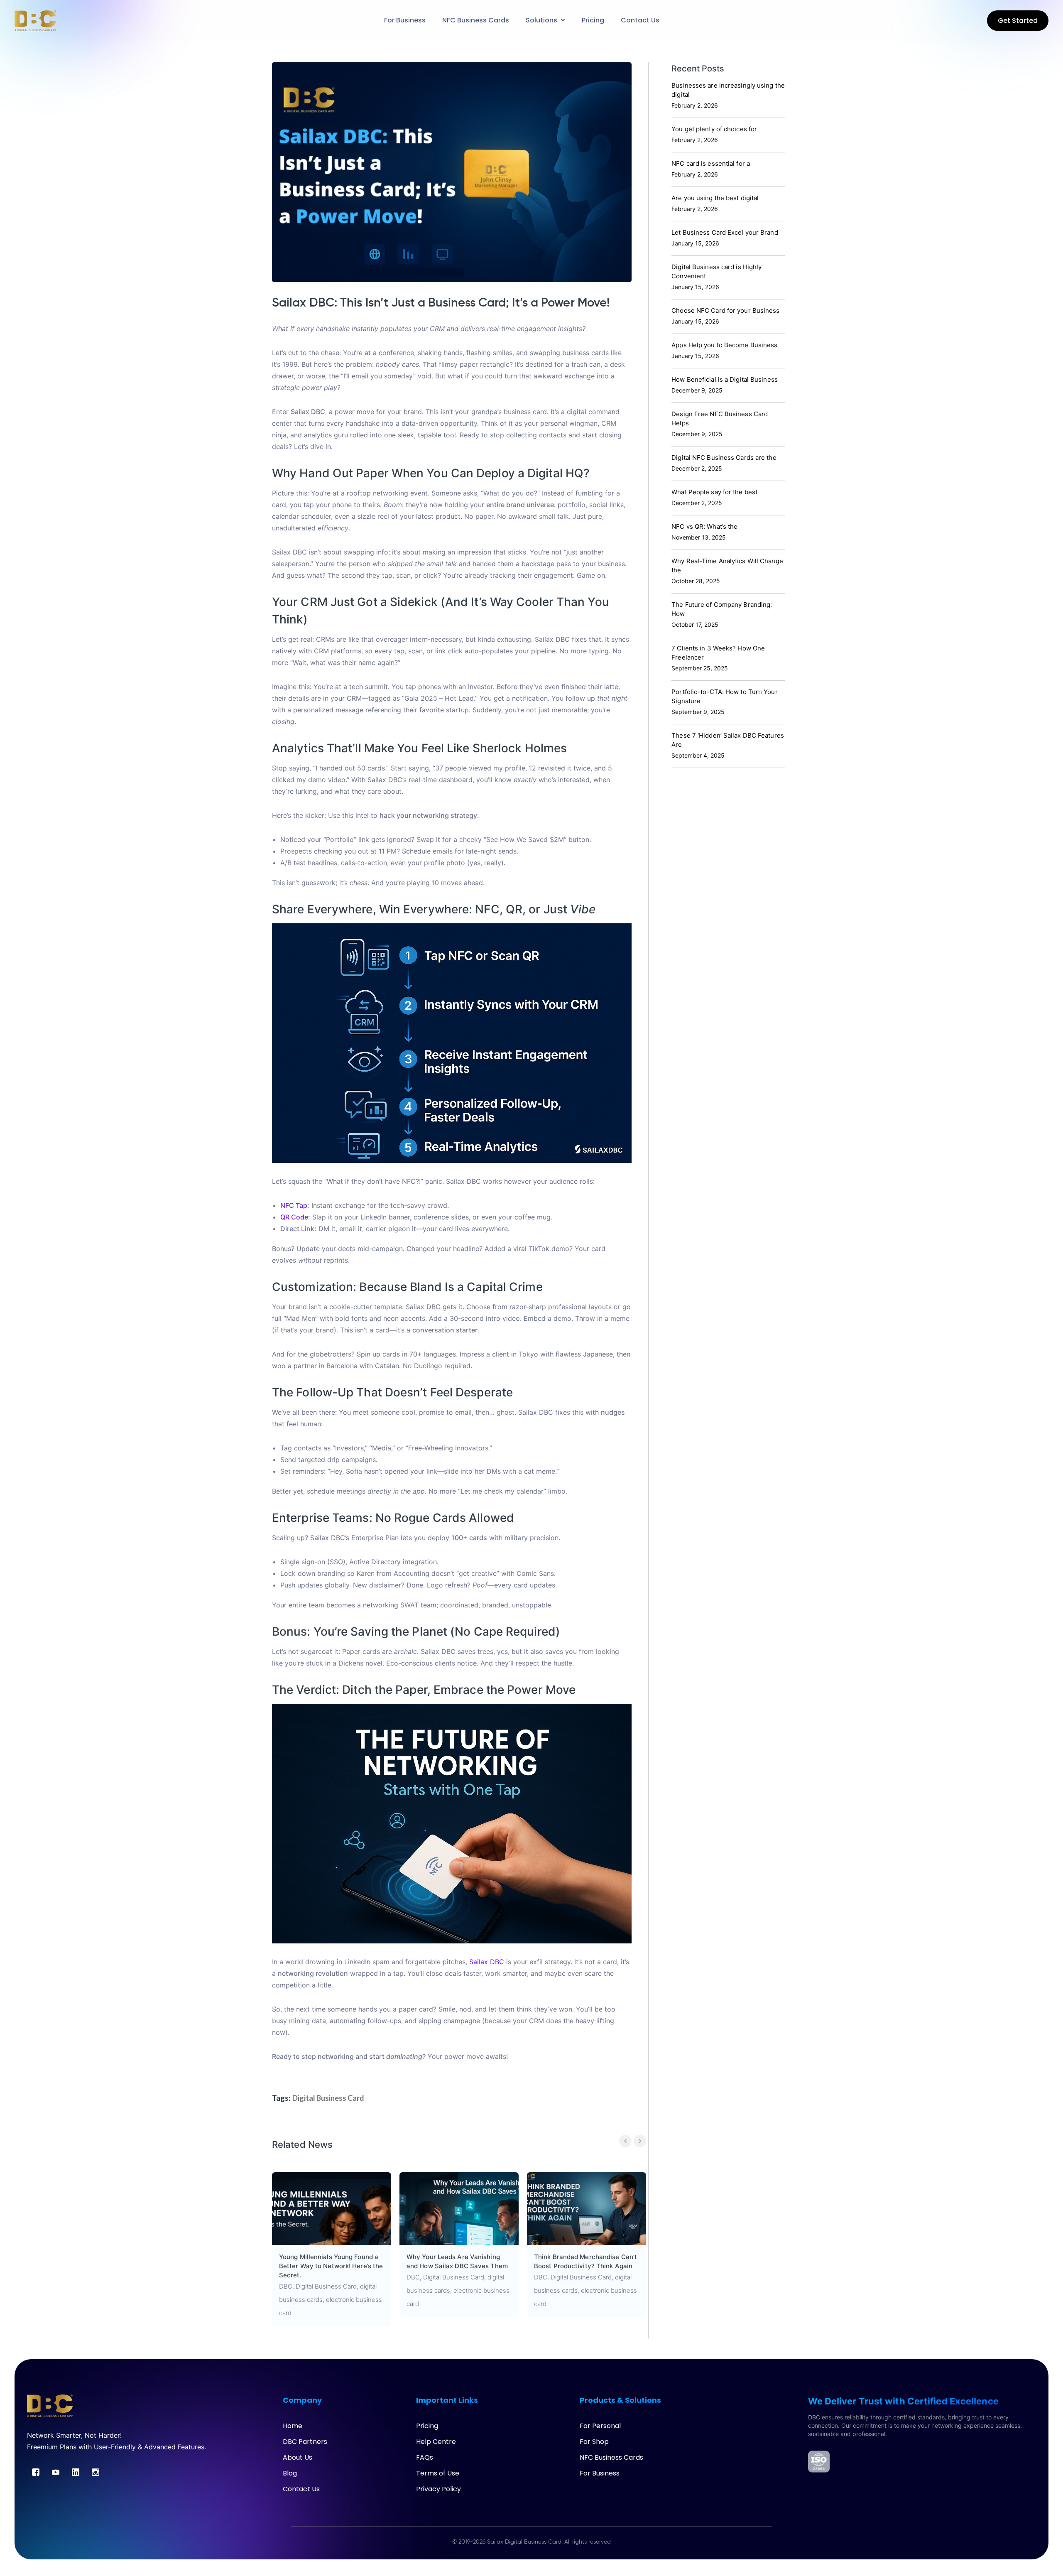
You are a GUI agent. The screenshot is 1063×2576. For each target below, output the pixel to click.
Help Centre (436, 2442)
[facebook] (36, 2472)
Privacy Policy (438, 2489)
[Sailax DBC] (35, 20)
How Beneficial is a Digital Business (725, 379)
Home (293, 2426)
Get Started (1018, 21)
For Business (600, 2473)
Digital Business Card (328, 2098)
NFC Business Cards (611, 2457)
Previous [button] (625, 2141)
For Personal (600, 2426)
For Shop (594, 2442)
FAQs (425, 2457)
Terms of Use (438, 2473)
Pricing (427, 2426)
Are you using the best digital (715, 198)
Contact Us (301, 2489)
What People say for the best (714, 492)
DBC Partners (305, 2442)
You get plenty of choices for (714, 129)
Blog (290, 2473)
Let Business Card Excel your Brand (725, 232)
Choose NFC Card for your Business (725, 310)
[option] (332, 2249)
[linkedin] (76, 2472)
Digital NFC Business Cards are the (724, 458)
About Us (298, 2457)
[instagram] (96, 2472)
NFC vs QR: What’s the (704, 526)
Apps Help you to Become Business (724, 345)
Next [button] (640, 2141)
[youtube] (56, 2472)
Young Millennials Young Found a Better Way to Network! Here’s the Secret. (331, 2266)
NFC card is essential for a (711, 163)
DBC (286, 2286)
